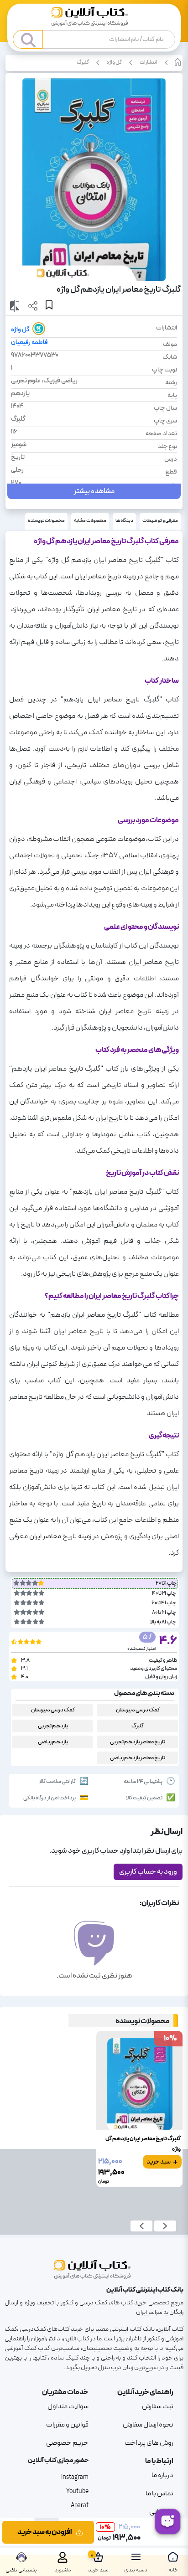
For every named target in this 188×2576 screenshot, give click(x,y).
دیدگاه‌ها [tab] (124, 521)
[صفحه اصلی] (94, 18)
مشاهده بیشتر (94, 491)
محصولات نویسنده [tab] (46, 521)
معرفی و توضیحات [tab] (160, 521)
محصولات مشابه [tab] (90, 521)
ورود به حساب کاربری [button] (148, 1872)
